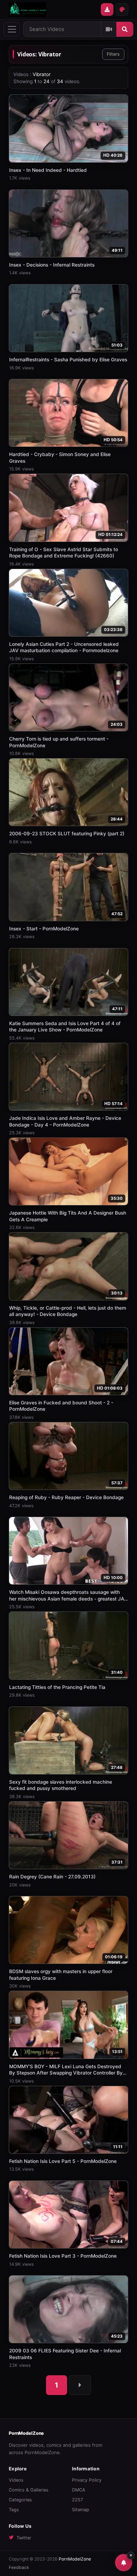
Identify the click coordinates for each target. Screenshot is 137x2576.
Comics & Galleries (29, 2490)
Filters (113, 54)
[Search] (125, 29)
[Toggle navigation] (12, 29)
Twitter (24, 2538)
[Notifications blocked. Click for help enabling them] (124, 2563)
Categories (20, 2500)
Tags (14, 2510)
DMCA (79, 2490)
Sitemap (81, 2510)
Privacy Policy (87, 2480)
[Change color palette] (122, 10)
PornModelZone (26, 2433)
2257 (77, 2500)
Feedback (19, 2567)
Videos (16, 2480)
